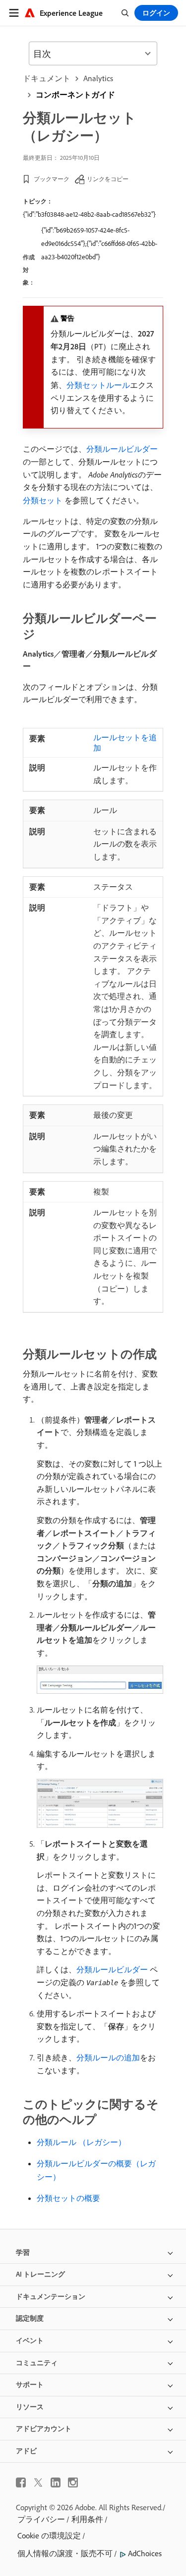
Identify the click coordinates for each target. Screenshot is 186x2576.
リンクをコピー (108, 179)
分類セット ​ (44, 500)
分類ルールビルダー (122, 449)
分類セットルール (98, 385)
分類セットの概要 (68, 2198)
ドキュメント (47, 78)
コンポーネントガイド (75, 95)
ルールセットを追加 (125, 742)
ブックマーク (52, 179)
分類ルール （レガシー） (81, 2142)
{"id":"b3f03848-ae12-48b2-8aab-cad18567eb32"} (89, 214)
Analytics (98, 78)
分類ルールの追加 (108, 2057)
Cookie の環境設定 (49, 2535)
